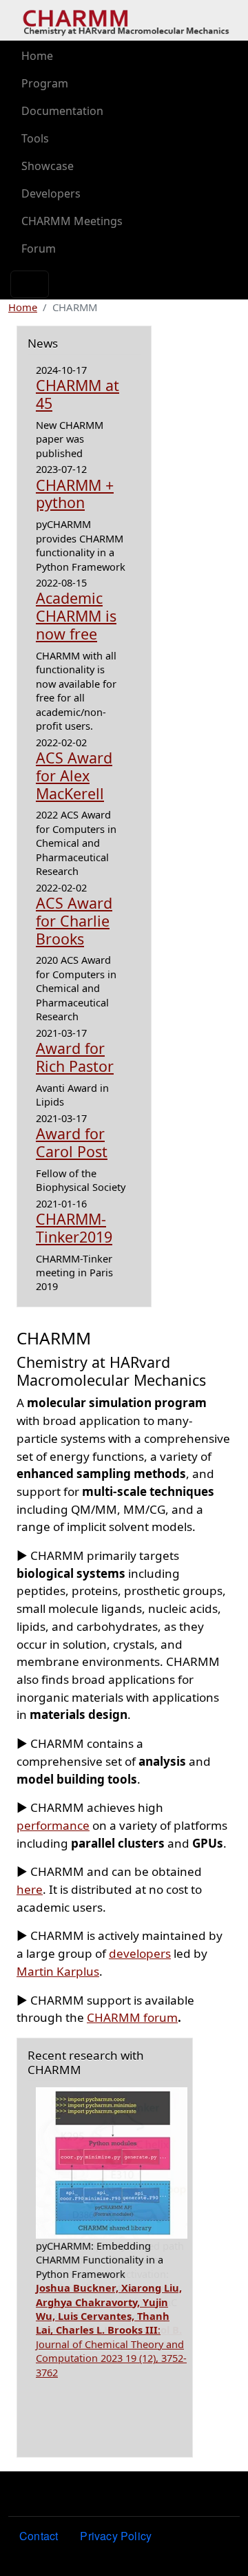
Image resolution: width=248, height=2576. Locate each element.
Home (37, 56)
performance (53, 1825)
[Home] (126, 21)
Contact (39, 2536)
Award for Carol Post (72, 1142)
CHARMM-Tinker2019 (74, 1228)
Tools (35, 138)
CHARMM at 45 (77, 394)
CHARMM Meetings (72, 221)
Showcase (48, 166)
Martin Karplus (58, 1971)
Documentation (62, 111)
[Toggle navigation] (30, 284)
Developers (51, 193)
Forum (39, 249)
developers (140, 1953)
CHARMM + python (75, 494)
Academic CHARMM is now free (76, 616)
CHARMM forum (132, 2017)
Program (45, 83)
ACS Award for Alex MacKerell (74, 775)
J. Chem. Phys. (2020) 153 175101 (109, 2344)
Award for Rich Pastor (75, 1057)
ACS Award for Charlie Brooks (74, 921)
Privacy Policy (116, 2536)
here (30, 1889)
